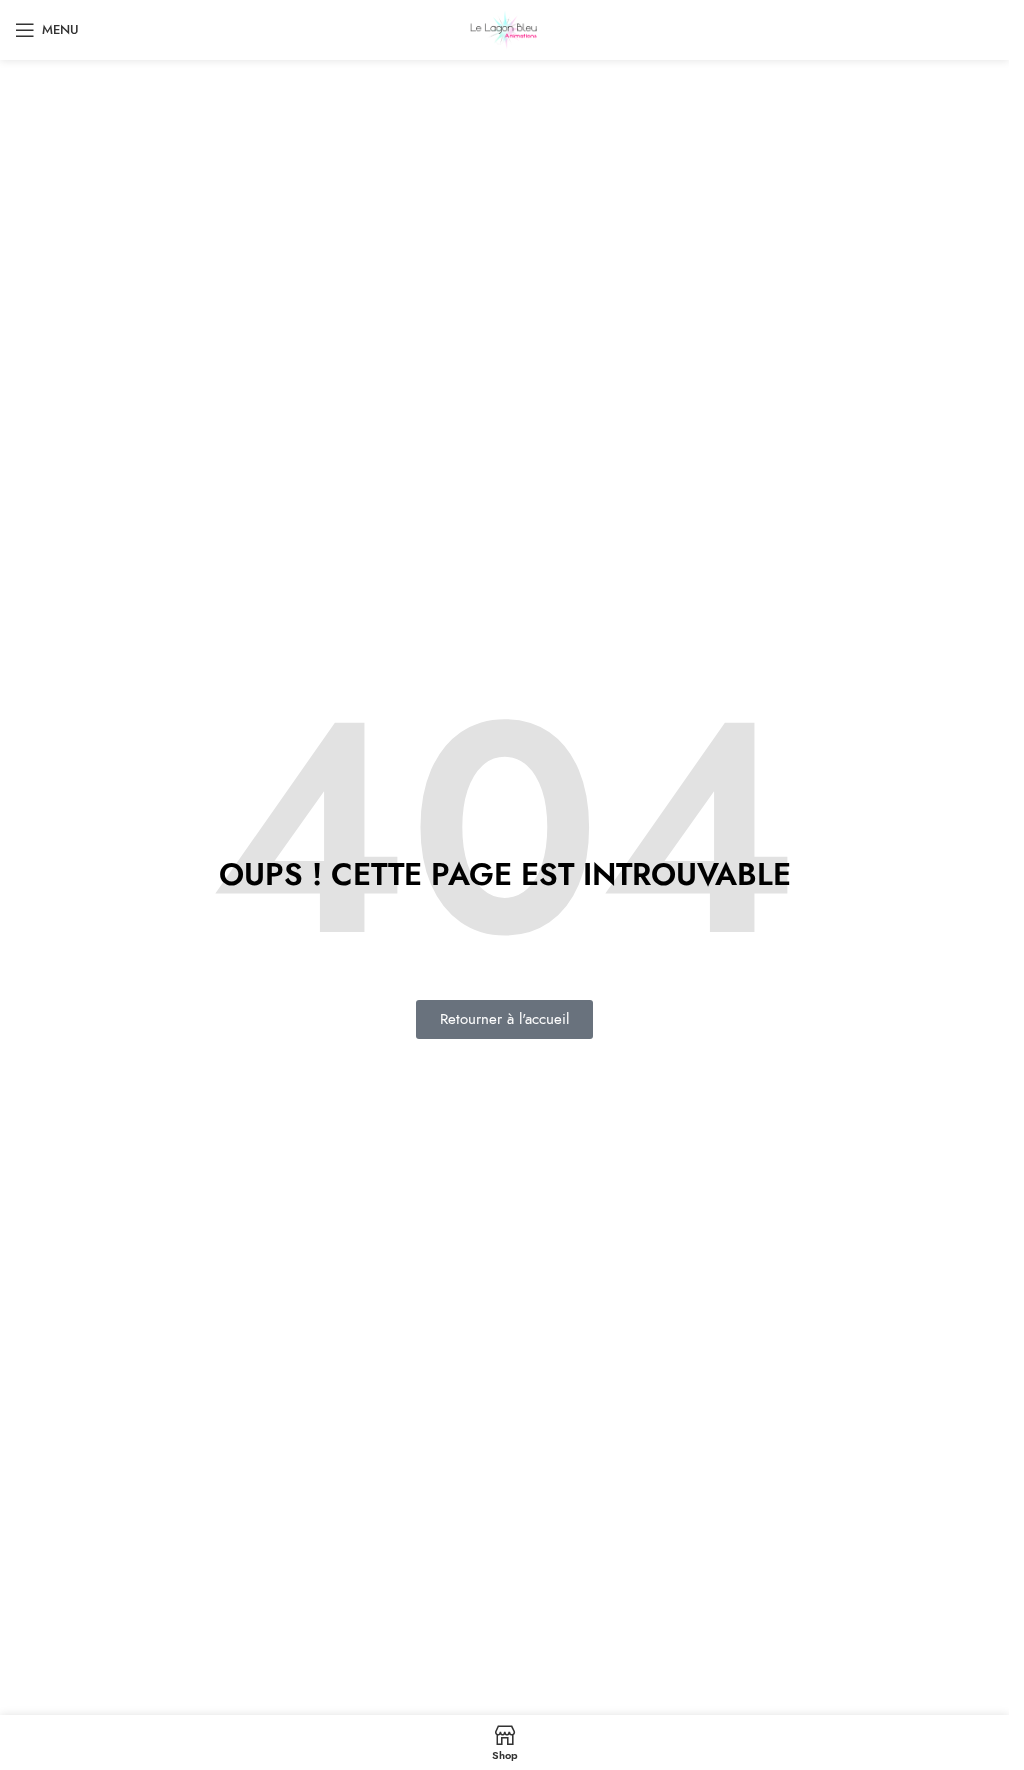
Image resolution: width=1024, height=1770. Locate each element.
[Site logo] (504, 29)
